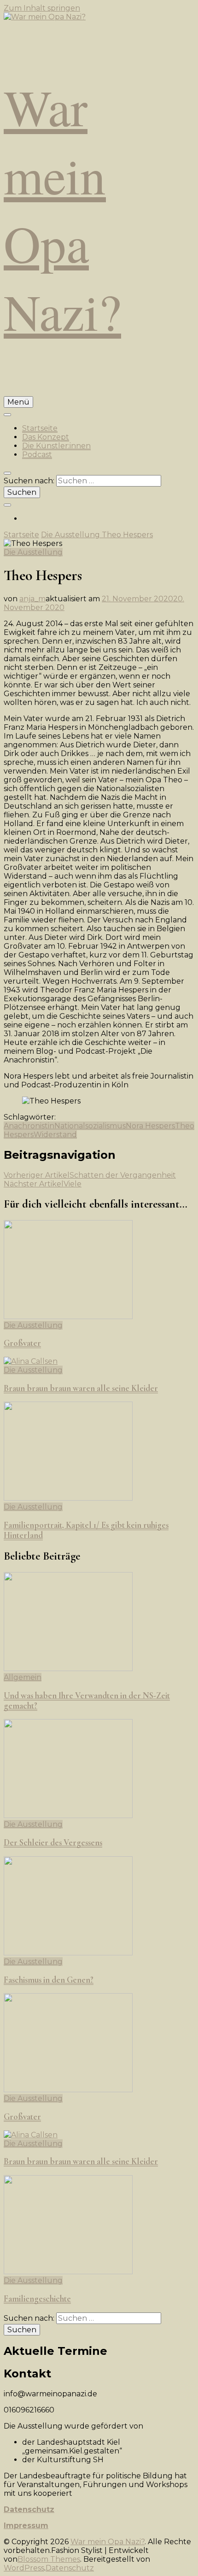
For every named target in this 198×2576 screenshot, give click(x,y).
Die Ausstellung (33, 552)
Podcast (37, 455)
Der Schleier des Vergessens (53, 1843)
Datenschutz (29, 2509)
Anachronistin (29, 1126)
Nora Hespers (150, 1126)
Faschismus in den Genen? (49, 1980)
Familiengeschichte (37, 2299)
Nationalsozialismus (90, 1126)
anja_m (32, 599)
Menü (18, 402)
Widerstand (55, 1135)
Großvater (22, 1343)
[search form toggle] (7, 473)
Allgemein (23, 1677)
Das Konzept (46, 437)
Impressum (26, 2526)
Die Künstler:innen (56, 446)
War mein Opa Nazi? (62, 209)
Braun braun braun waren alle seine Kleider (81, 1388)
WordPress (24, 2568)
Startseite (40, 428)
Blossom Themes (49, 2559)
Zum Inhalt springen (42, 8)
